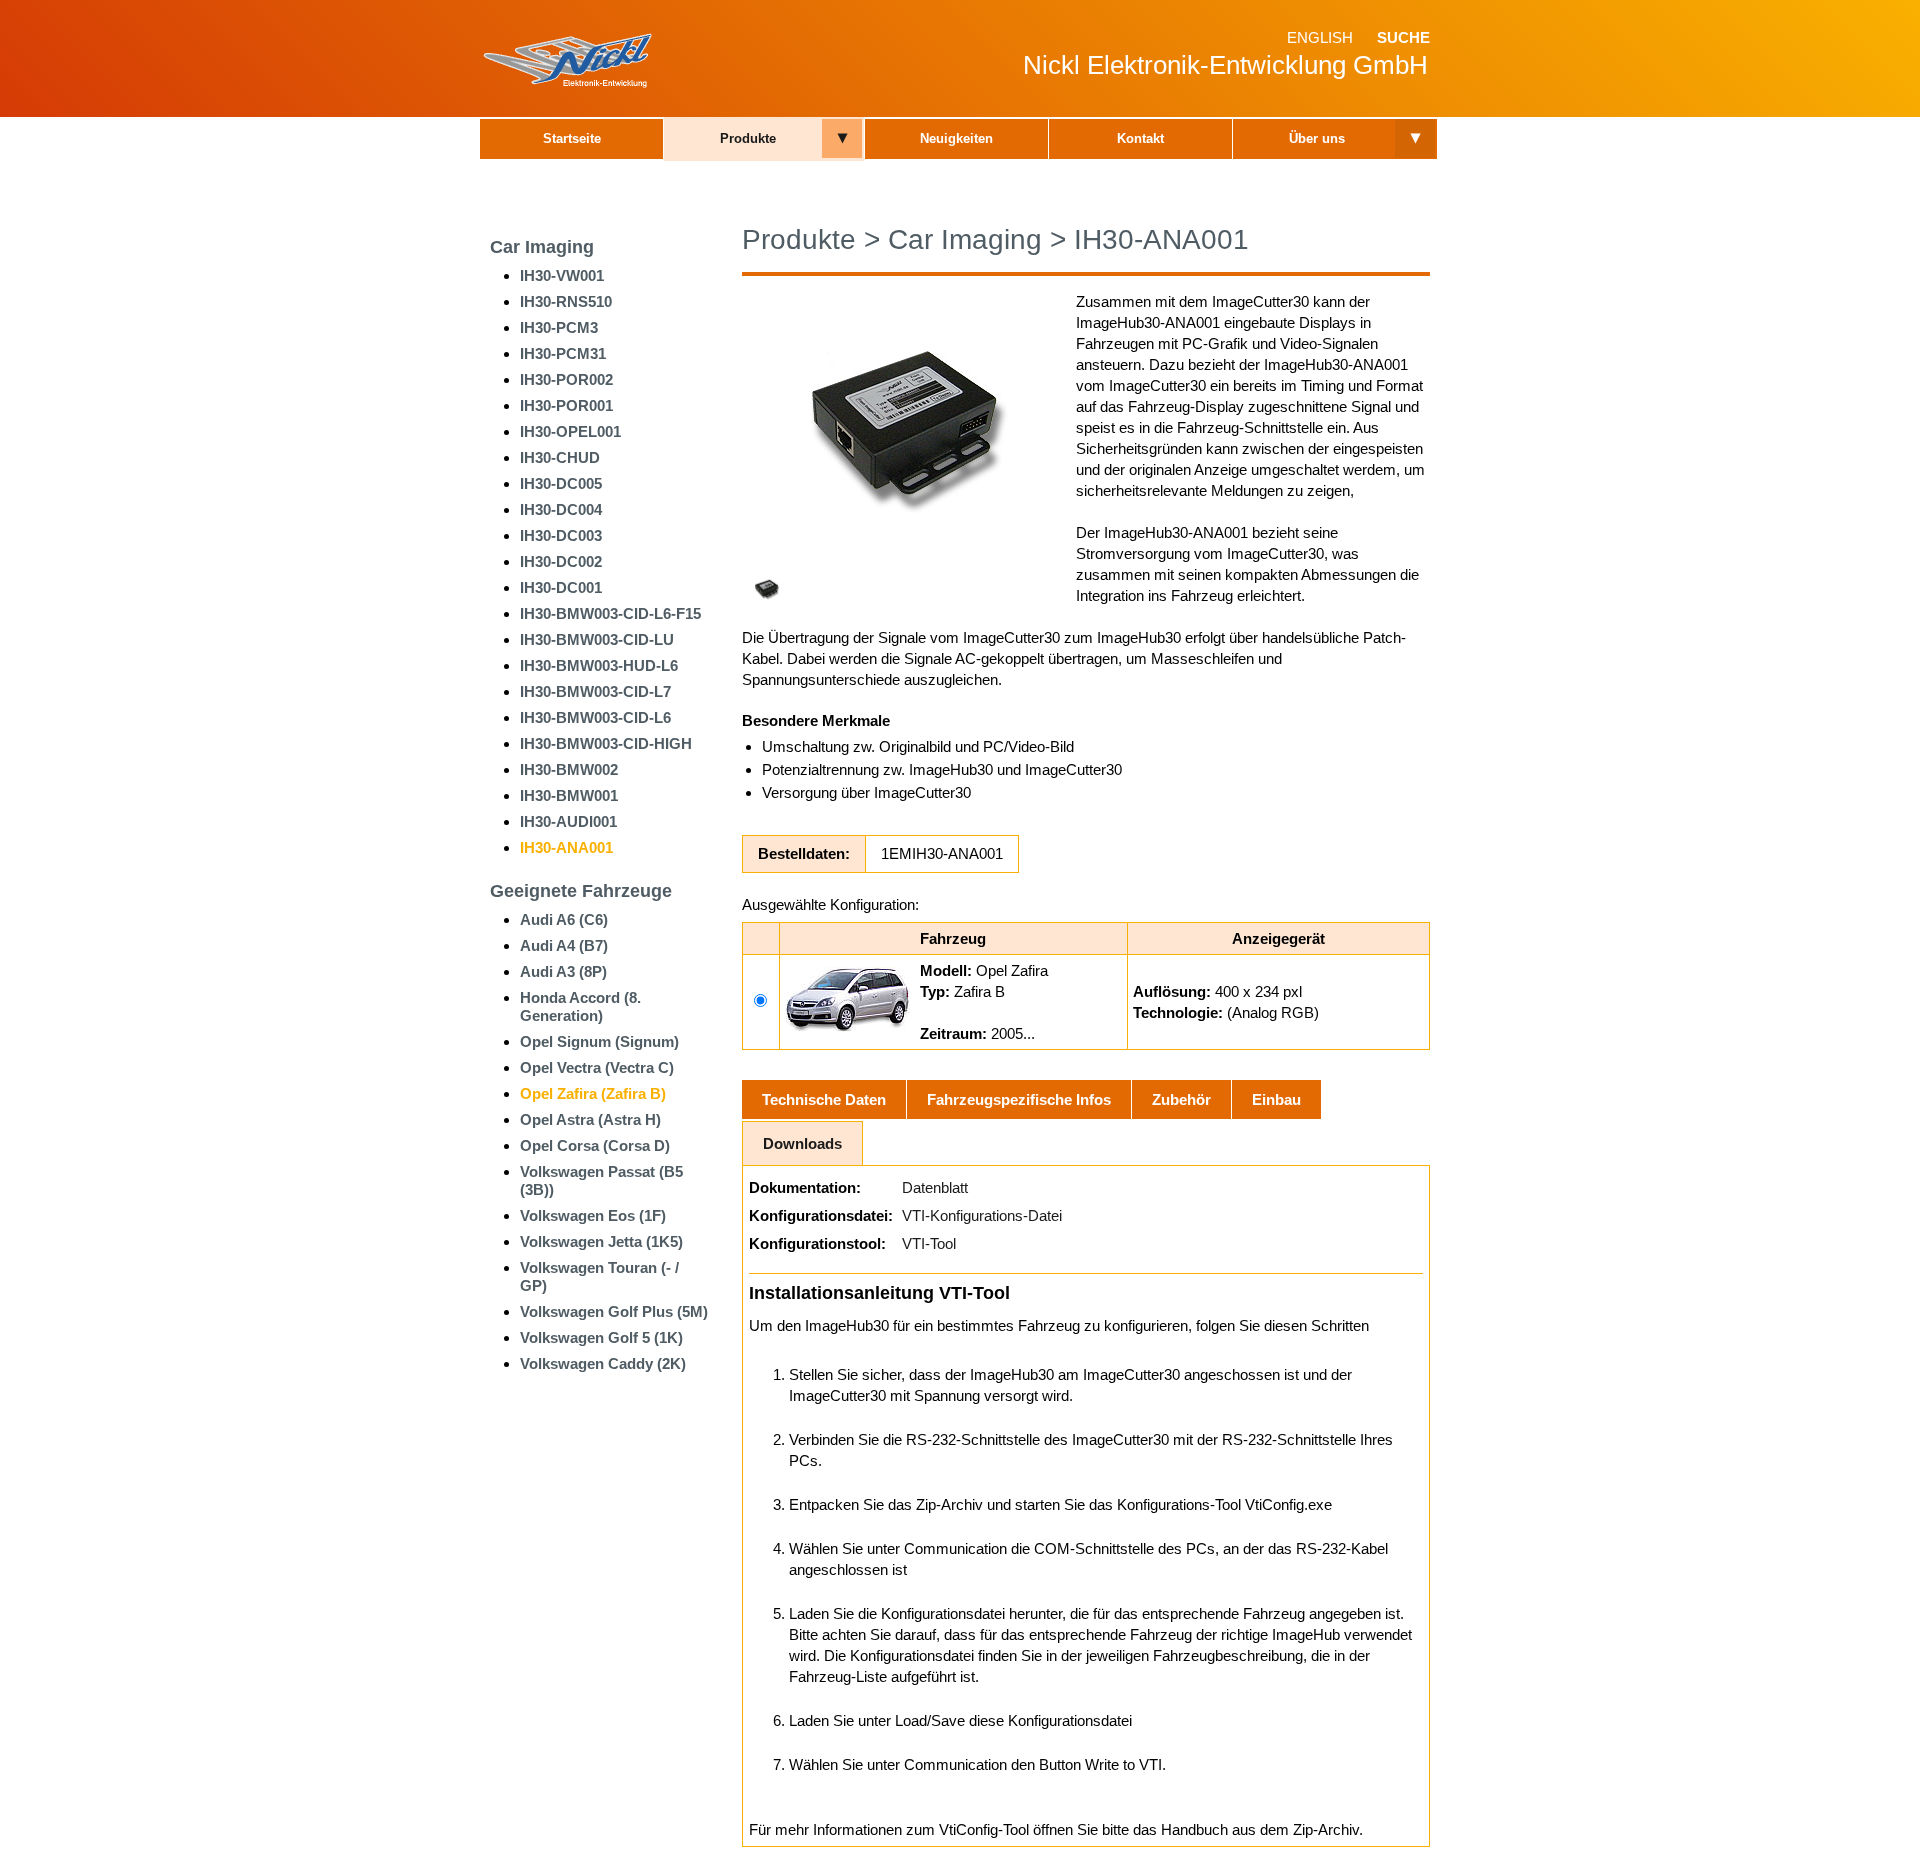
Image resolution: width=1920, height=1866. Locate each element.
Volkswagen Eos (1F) (593, 1215)
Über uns (1317, 138)
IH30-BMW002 (569, 769)
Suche (1403, 37)
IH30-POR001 (566, 405)
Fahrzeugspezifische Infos (1019, 1099)
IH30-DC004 (561, 509)
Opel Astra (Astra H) (590, 1119)
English (1320, 37)
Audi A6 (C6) (564, 919)
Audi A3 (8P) (563, 971)
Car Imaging (542, 247)
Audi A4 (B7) (564, 945)
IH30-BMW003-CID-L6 (595, 717)
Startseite (572, 138)
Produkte (748, 138)
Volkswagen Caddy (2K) (603, 1363)
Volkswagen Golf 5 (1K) (601, 1337)
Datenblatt (935, 1187)
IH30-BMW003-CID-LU (597, 639)
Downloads (802, 1143)
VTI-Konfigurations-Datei (982, 1215)
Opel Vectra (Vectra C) (597, 1067)
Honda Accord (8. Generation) (580, 1006)
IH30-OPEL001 (570, 431)
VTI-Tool (929, 1243)
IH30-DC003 (561, 535)
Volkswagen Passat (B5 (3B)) (601, 1180)
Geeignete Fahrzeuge (581, 891)
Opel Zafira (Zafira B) (593, 1093)
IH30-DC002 (561, 561)
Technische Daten (824, 1099)
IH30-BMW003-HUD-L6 (599, 665)
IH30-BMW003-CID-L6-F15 (610, 613)
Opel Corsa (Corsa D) (595, 1145)
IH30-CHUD (560, 457)
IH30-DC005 (561, 483)
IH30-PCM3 (559, 327)
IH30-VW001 (562, 275)
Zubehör (1181, 1099)
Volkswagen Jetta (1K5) (601, 1241)
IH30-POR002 (566, 379)
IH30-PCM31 (563, 353)
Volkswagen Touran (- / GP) (599, 1276)
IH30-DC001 (561, 587)
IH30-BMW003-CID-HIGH (606, 743)
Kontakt (1140, 138)
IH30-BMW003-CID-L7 (595, 691)
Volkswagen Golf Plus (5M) (614, 1311)
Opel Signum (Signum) (599, 1041)
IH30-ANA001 (566, 847)
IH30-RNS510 (566, 301)
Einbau (1276, 1099)
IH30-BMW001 (569, 795)
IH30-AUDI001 (568, 821)
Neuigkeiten (956, 138)
